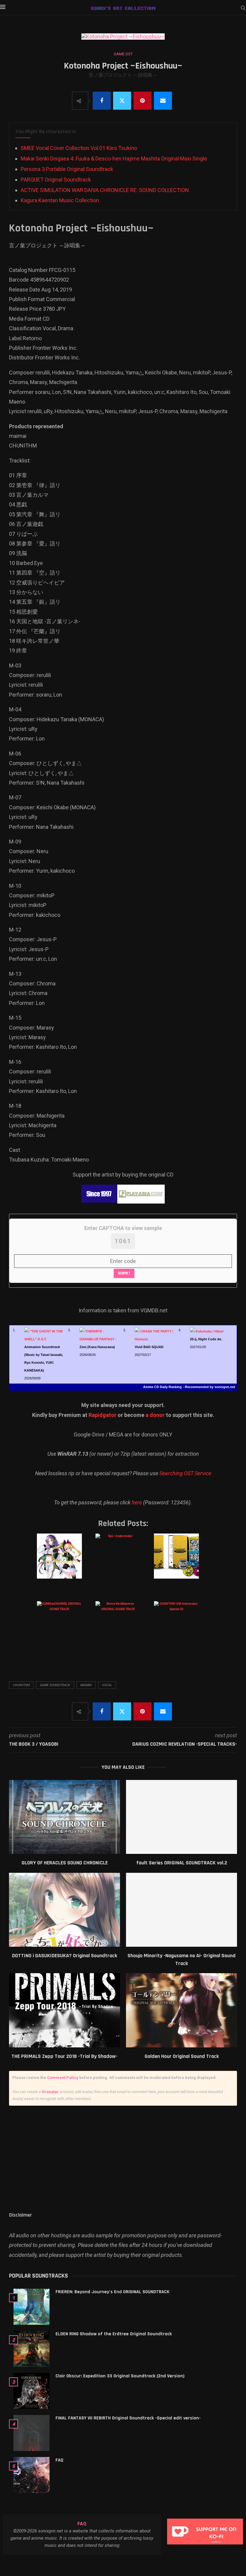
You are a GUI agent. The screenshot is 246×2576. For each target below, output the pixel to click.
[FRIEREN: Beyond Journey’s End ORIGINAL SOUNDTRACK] (31, 2307)
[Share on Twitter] (122, 101)
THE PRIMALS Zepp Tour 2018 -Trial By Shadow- (64, 2056)
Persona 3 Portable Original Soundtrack (67, 169)
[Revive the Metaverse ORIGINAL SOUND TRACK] (122, 1630)
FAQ (59, 2460)
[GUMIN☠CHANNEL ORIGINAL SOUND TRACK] (64, 1630)
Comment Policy (63, 2078)
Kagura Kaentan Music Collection (60, 200)
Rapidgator (102, 1415)
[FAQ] (31, 2475)
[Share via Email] (163, 101)
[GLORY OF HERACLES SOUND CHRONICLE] (64, 1817)
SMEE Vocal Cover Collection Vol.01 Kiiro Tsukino (79, 148)
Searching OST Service (185, 1473)
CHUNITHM (21, 1685)
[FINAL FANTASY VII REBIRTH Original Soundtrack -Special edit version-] (31, 2433)
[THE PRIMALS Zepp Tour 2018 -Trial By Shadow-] (64, 2010)
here (137, 1502)
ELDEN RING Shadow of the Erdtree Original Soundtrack (114, 2334)
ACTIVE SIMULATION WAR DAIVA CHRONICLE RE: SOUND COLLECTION (105, 190)
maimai (86, 1685)
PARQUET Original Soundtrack (56, 180)
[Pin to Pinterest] (142, 101)
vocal (107, 1685)
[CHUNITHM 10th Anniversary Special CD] (181, 1630)
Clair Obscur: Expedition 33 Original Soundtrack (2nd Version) (120, 2376)
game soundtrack (55, 1685)
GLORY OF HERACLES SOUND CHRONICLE (65, 1863)
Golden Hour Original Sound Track (182, 2056)
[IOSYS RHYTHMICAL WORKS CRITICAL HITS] (64, 1562)
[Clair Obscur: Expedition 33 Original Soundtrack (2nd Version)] (31, 2391)
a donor (155, 1415)
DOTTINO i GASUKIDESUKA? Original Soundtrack (64, 1956)
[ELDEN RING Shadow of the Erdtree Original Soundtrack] (31, 2349)
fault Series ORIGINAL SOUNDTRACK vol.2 (182, 1863)
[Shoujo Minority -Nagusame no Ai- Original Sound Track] (181, 1910)
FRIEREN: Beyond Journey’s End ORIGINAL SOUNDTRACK (112, 2292)
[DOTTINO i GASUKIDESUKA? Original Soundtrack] (64, 1910)
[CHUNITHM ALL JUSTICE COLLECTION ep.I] (181, 1562)
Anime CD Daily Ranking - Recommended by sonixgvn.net (189, 1387)
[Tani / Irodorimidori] (122, 1562)
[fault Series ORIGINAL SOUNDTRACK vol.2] (181, 1817)
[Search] (243, 8)
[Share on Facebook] (102, 101)
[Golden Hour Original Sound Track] (181, 2010)
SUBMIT (124, 1273)
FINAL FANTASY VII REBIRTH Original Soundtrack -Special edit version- (128, 2418)
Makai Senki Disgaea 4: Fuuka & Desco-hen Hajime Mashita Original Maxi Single (114, 159)
